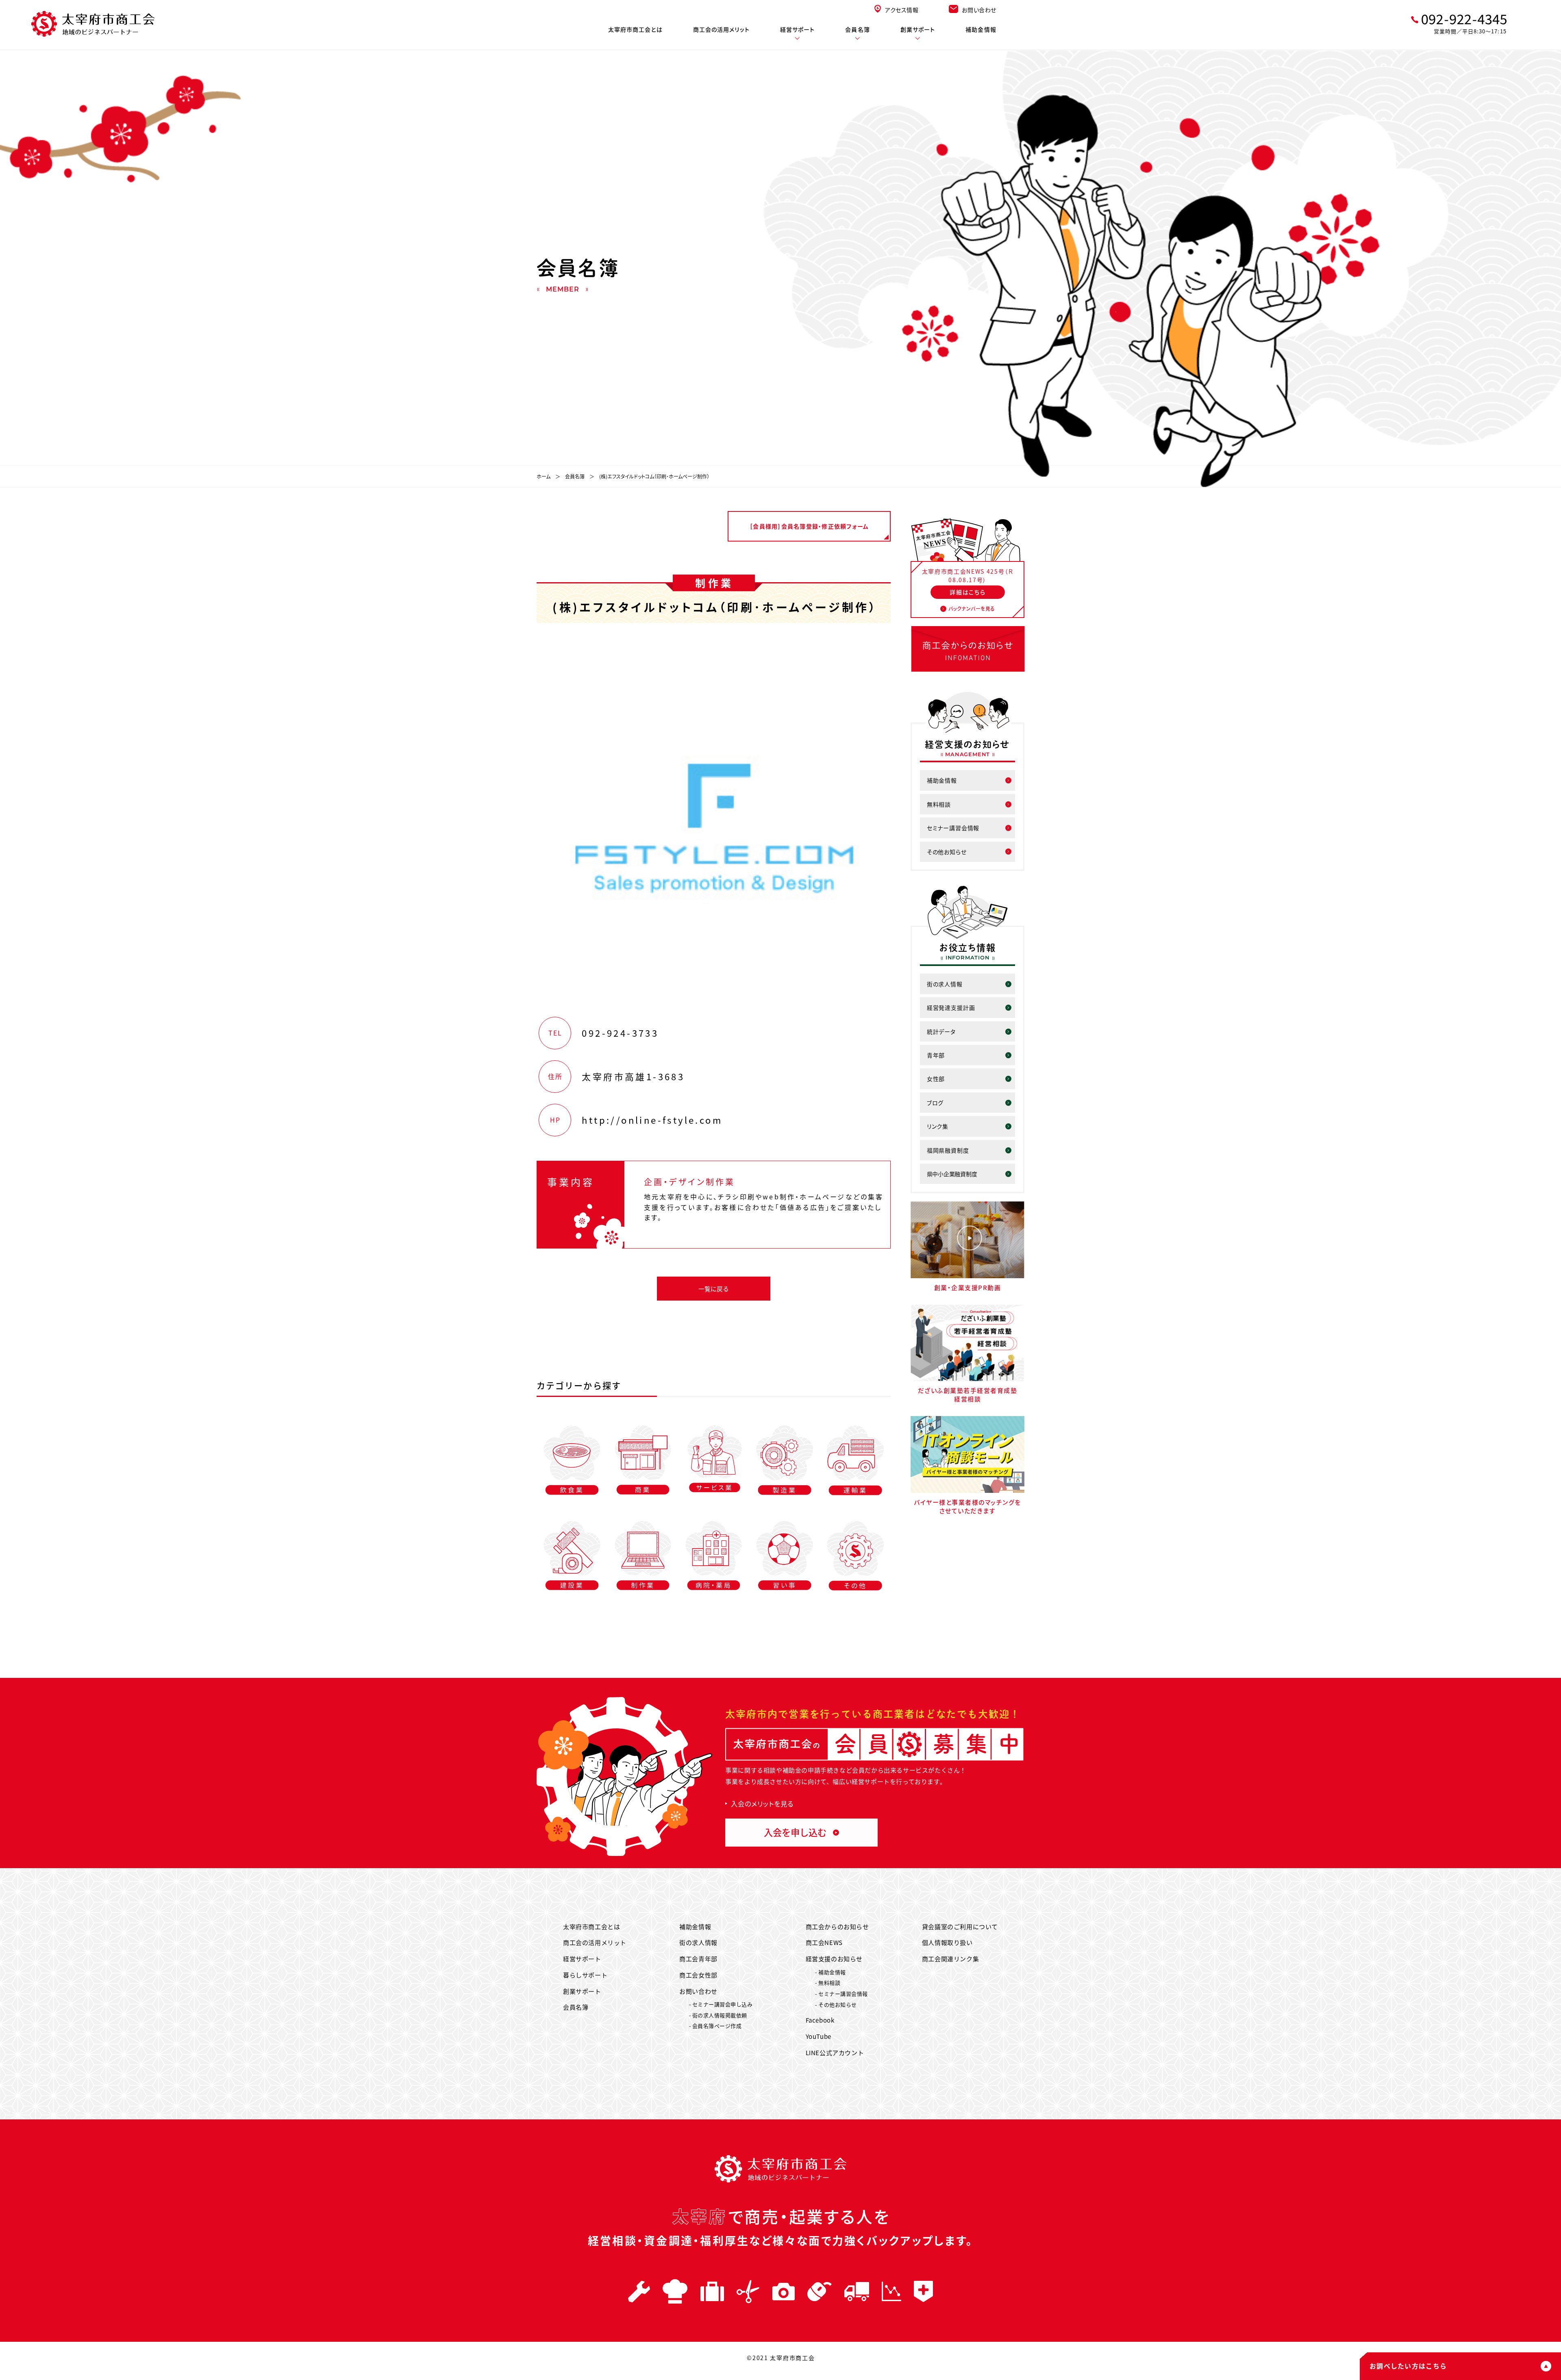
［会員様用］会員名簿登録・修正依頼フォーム (809, 526)
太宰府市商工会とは (635, 29)
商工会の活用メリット (721, 29)
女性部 (936, 1079)
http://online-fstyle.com (652, 1120)
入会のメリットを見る (762, 1803)
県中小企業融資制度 (952, 1174)
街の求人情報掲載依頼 (720, 2015)
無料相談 (939, 804)
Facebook (820, 2020)
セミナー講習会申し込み (723, 2004)
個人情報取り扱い (947, 1942)
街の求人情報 (945, 984)
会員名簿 (857, 29)
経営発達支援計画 (951, 1007)
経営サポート (798, 29)
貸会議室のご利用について (960, 1926)
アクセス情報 (902, 10)
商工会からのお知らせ (837, 1926)
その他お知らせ (947, 852)
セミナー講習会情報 (953, 828)
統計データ (941, 1031)
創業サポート (918, 29)
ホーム (544, 476)
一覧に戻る (714, 1289)
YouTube (819, 2036)
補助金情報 (981, 29)
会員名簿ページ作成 (717, 2026)
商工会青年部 (698, 1959)
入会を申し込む (795, 1832)
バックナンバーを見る (972, 608)
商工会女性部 (698, 1975)
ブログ (935, 1103)
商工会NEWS (824, 1942)
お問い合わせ (979, 10)
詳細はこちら (967, 592)
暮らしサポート (585, 1975)
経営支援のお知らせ (834, 1959)
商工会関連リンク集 (950, 1959)
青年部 (936, 1055)
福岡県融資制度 (948, 1150)
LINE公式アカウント (835, 2053)
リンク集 (938, 1126)
